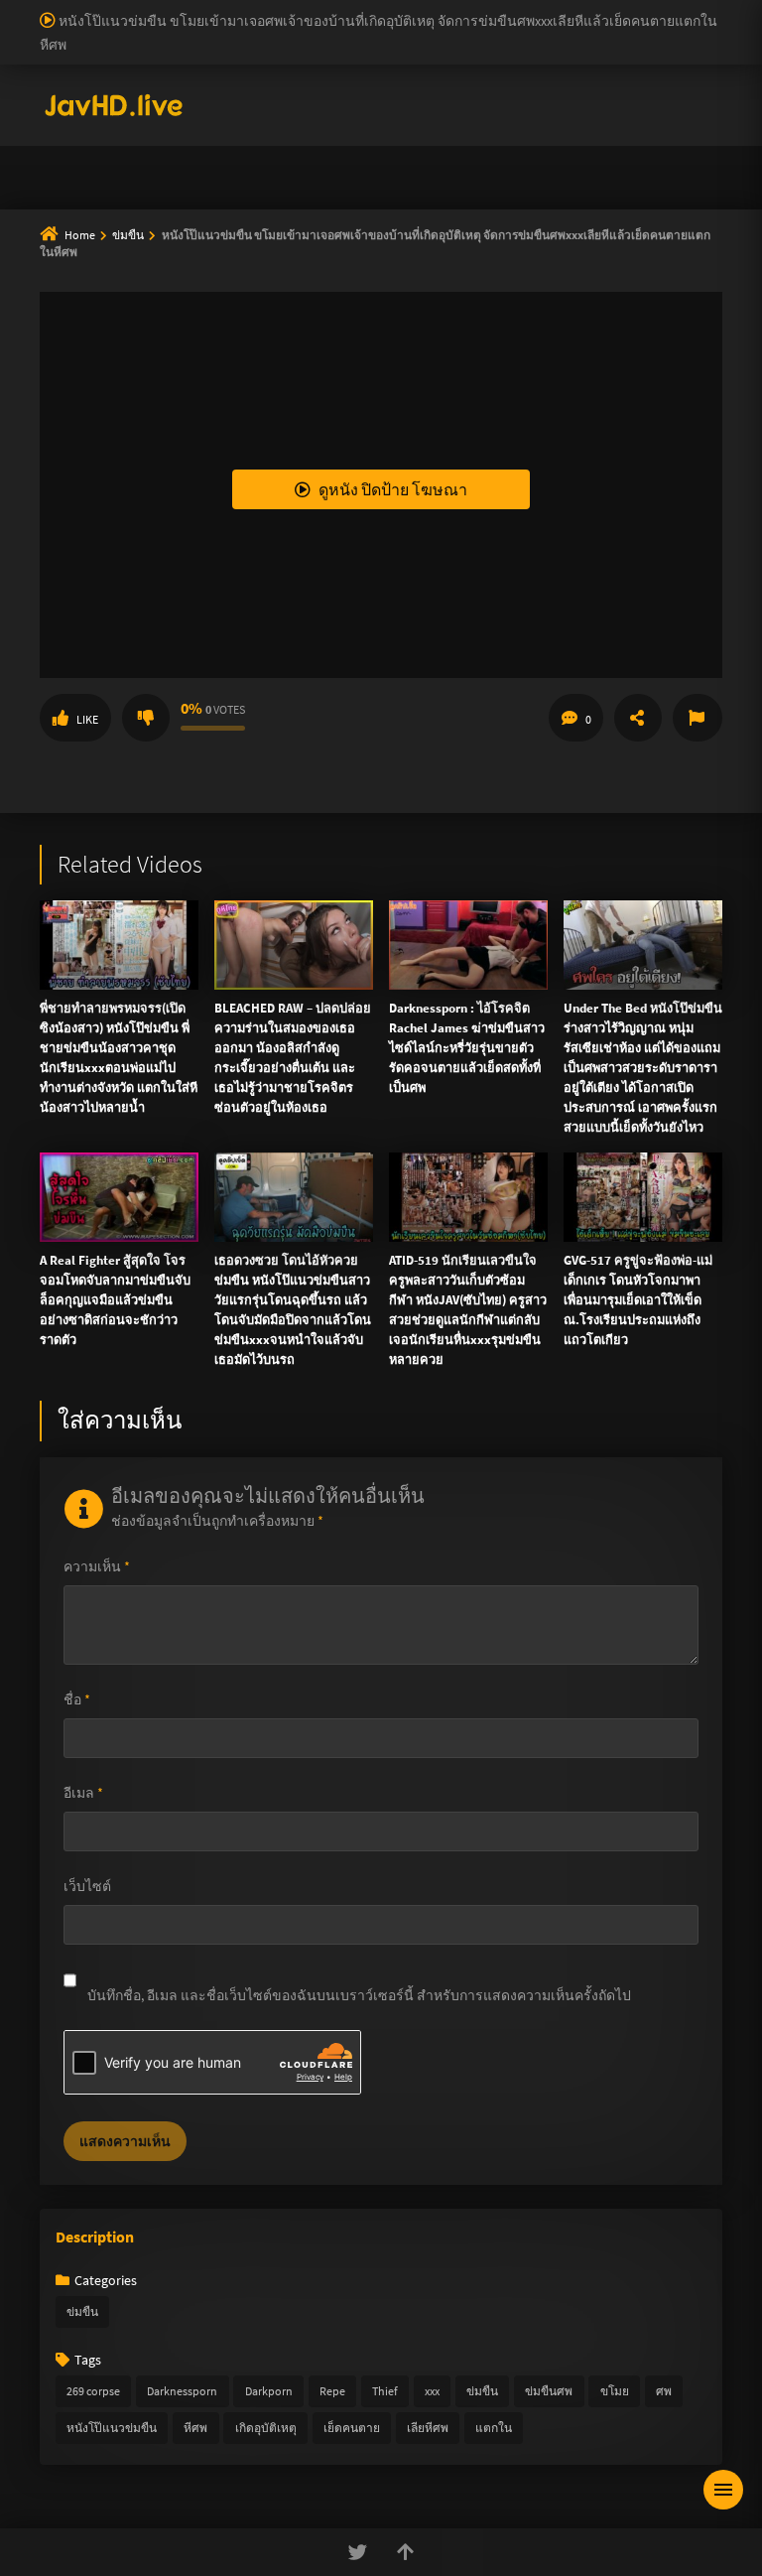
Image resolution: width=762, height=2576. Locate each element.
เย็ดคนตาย (352, 2428)
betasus (565, 72)
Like (87, 719)
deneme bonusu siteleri (472, 31)
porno (18, 10)
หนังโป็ (386, 214)
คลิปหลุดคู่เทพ (637, 167)
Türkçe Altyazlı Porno (163, 114)
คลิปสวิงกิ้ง (221, 167)
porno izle (69, 10)
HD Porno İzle (336, 551)
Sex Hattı (67, 114)
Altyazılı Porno (243, 551)
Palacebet (342, 10)
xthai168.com (556, 256)
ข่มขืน (82, 2311)
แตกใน (494, 2428)
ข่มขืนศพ (549, 2391)
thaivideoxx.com (415, 339)
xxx (432, 2391)
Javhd (476, 551)
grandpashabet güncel (600, 93)
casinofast (411, 10)
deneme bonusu (49, 52)
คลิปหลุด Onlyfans (478, 167)
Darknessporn (182, 2391)
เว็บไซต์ (87, 1886)
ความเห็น (97, 1566)
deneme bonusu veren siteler (601, 10)
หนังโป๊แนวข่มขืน (112, 2428)
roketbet (398, 93)
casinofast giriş (257, 93)
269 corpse (93, 2391)
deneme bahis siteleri (239, 31)
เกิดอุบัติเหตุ (266, 2428)
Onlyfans (106, 167)
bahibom (477, 10)
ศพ (664, 2391)
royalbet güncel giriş (243, 10)
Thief (385, 2391)
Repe (332, 2391)
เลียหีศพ (428, 2428)
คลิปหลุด (337, 167)
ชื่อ (77, 1699)
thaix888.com (636, 402)
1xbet (431, 72)
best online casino (61, 72)
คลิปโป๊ (290, 214)
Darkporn (269, 2391)
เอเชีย (478, 214)
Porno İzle (417, 551)
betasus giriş (495, 72)
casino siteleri (352, 31)
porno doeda (141, 10)
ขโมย (615, 2391)
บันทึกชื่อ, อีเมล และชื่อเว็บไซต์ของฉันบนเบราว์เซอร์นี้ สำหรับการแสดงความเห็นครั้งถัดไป (359, 1995)
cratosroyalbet (90, 93)
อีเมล (83, 1793)
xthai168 (529, 551)
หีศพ (195, 2428)
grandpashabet (479, 93)
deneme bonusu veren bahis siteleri (504, 52)
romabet (336, 93)
